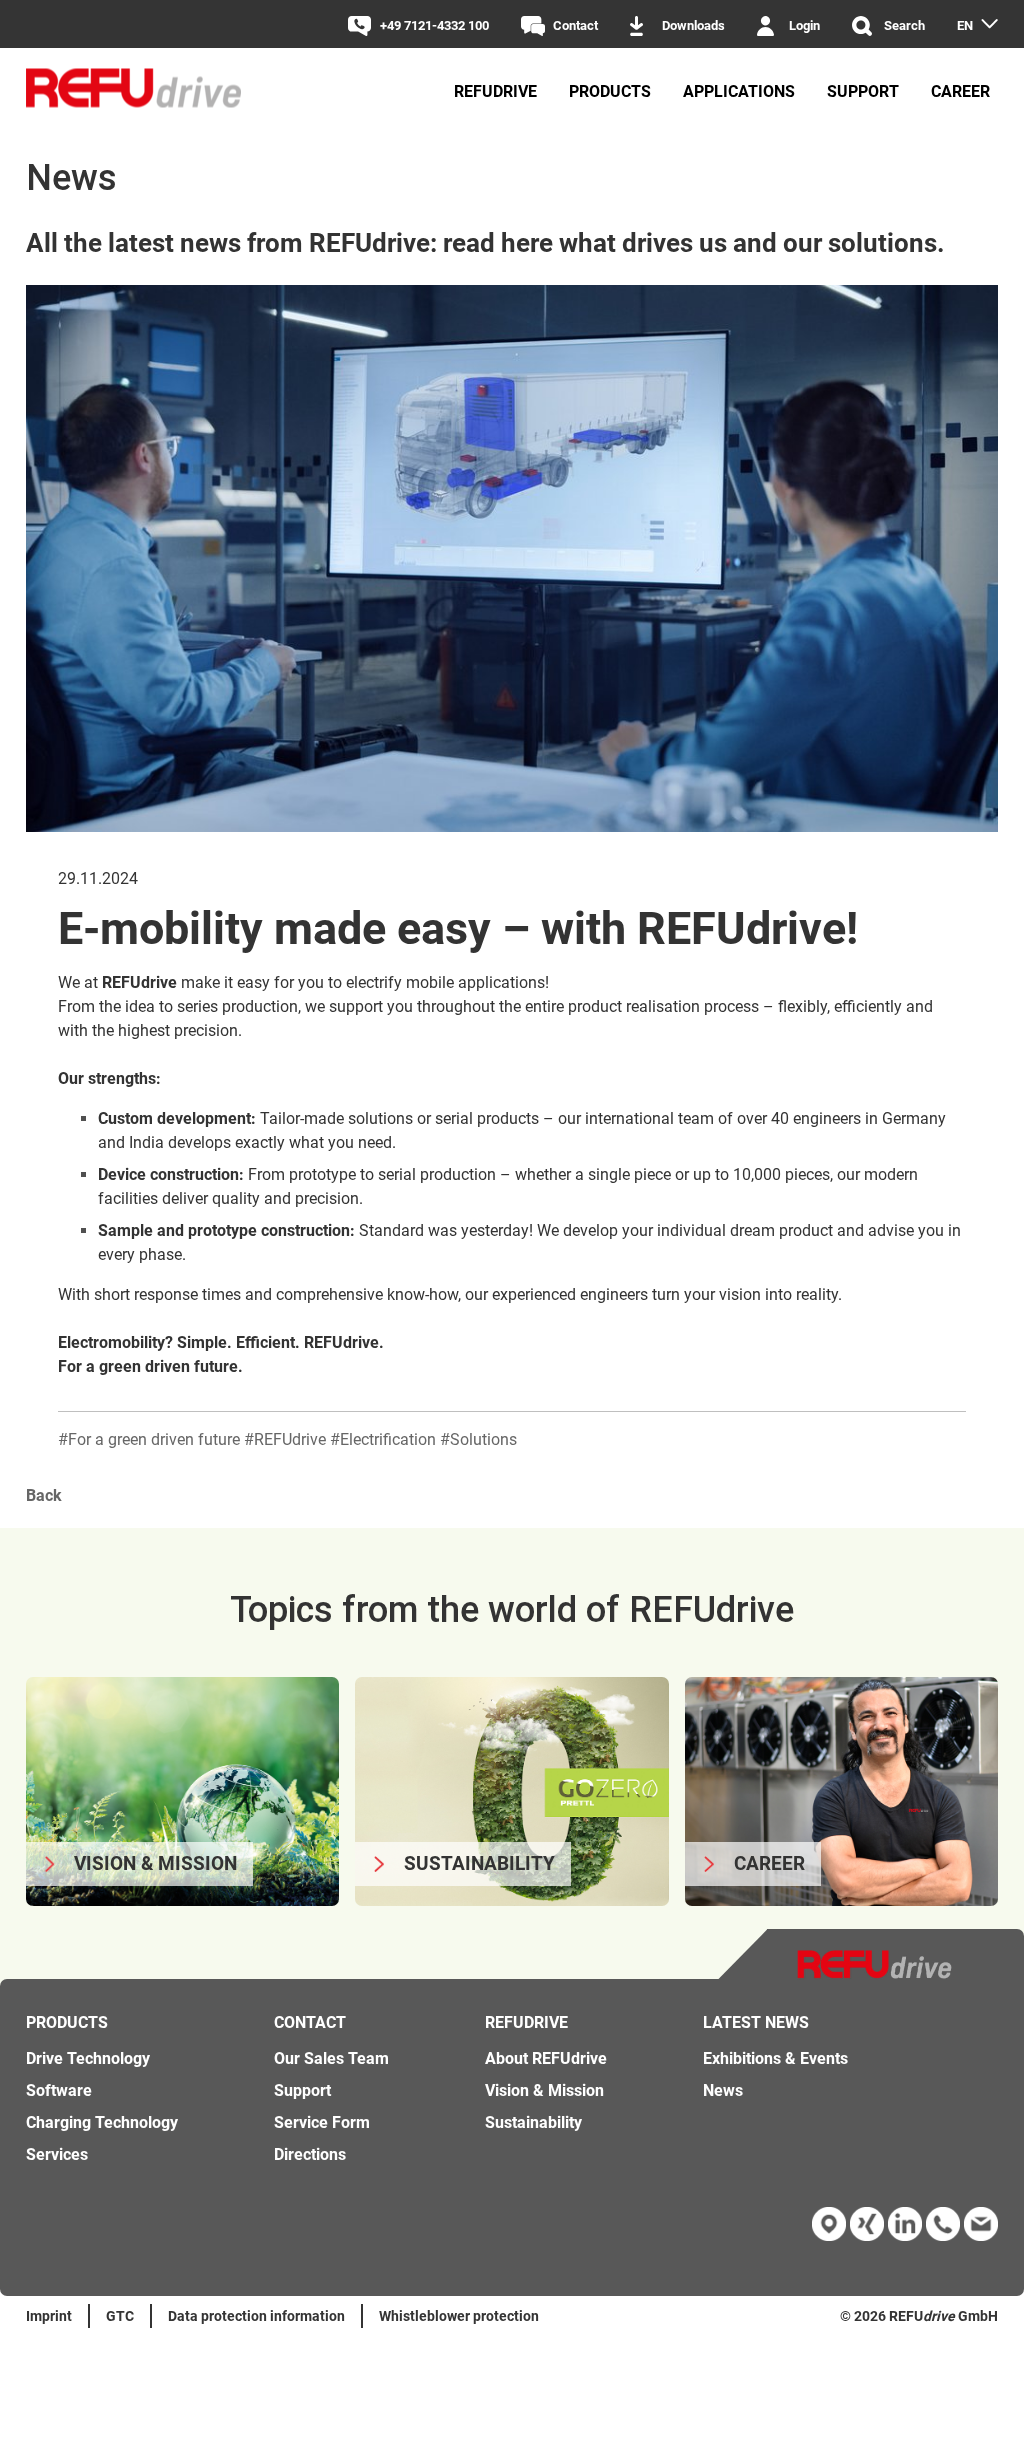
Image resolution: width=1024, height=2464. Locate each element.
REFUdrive (495, 91)
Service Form (322, 2122)
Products (610, 91)
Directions (310, 2154)
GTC (120, 2316)
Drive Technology (88, 2058)
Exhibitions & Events (775, 2058)
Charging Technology (102, 2122)
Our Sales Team (331, 2058)
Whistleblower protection (459, 2316)
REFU (906, 2316)
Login (804, 25)
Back (44, 1495)
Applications (739, 91)
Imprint (49, 2316)
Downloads (693, 25)
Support (863, 91)
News (723, 2090)
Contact (575, 25)
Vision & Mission (544, 2090)
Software (59, 2090)
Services (57, 2154)
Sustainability (533, 2122)
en (965, 25)
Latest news (756, 2022)
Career (960, 91)
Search (904, 25)
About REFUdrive (546, 2058)
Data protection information (256, 2316)
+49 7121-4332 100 (434, 25)
